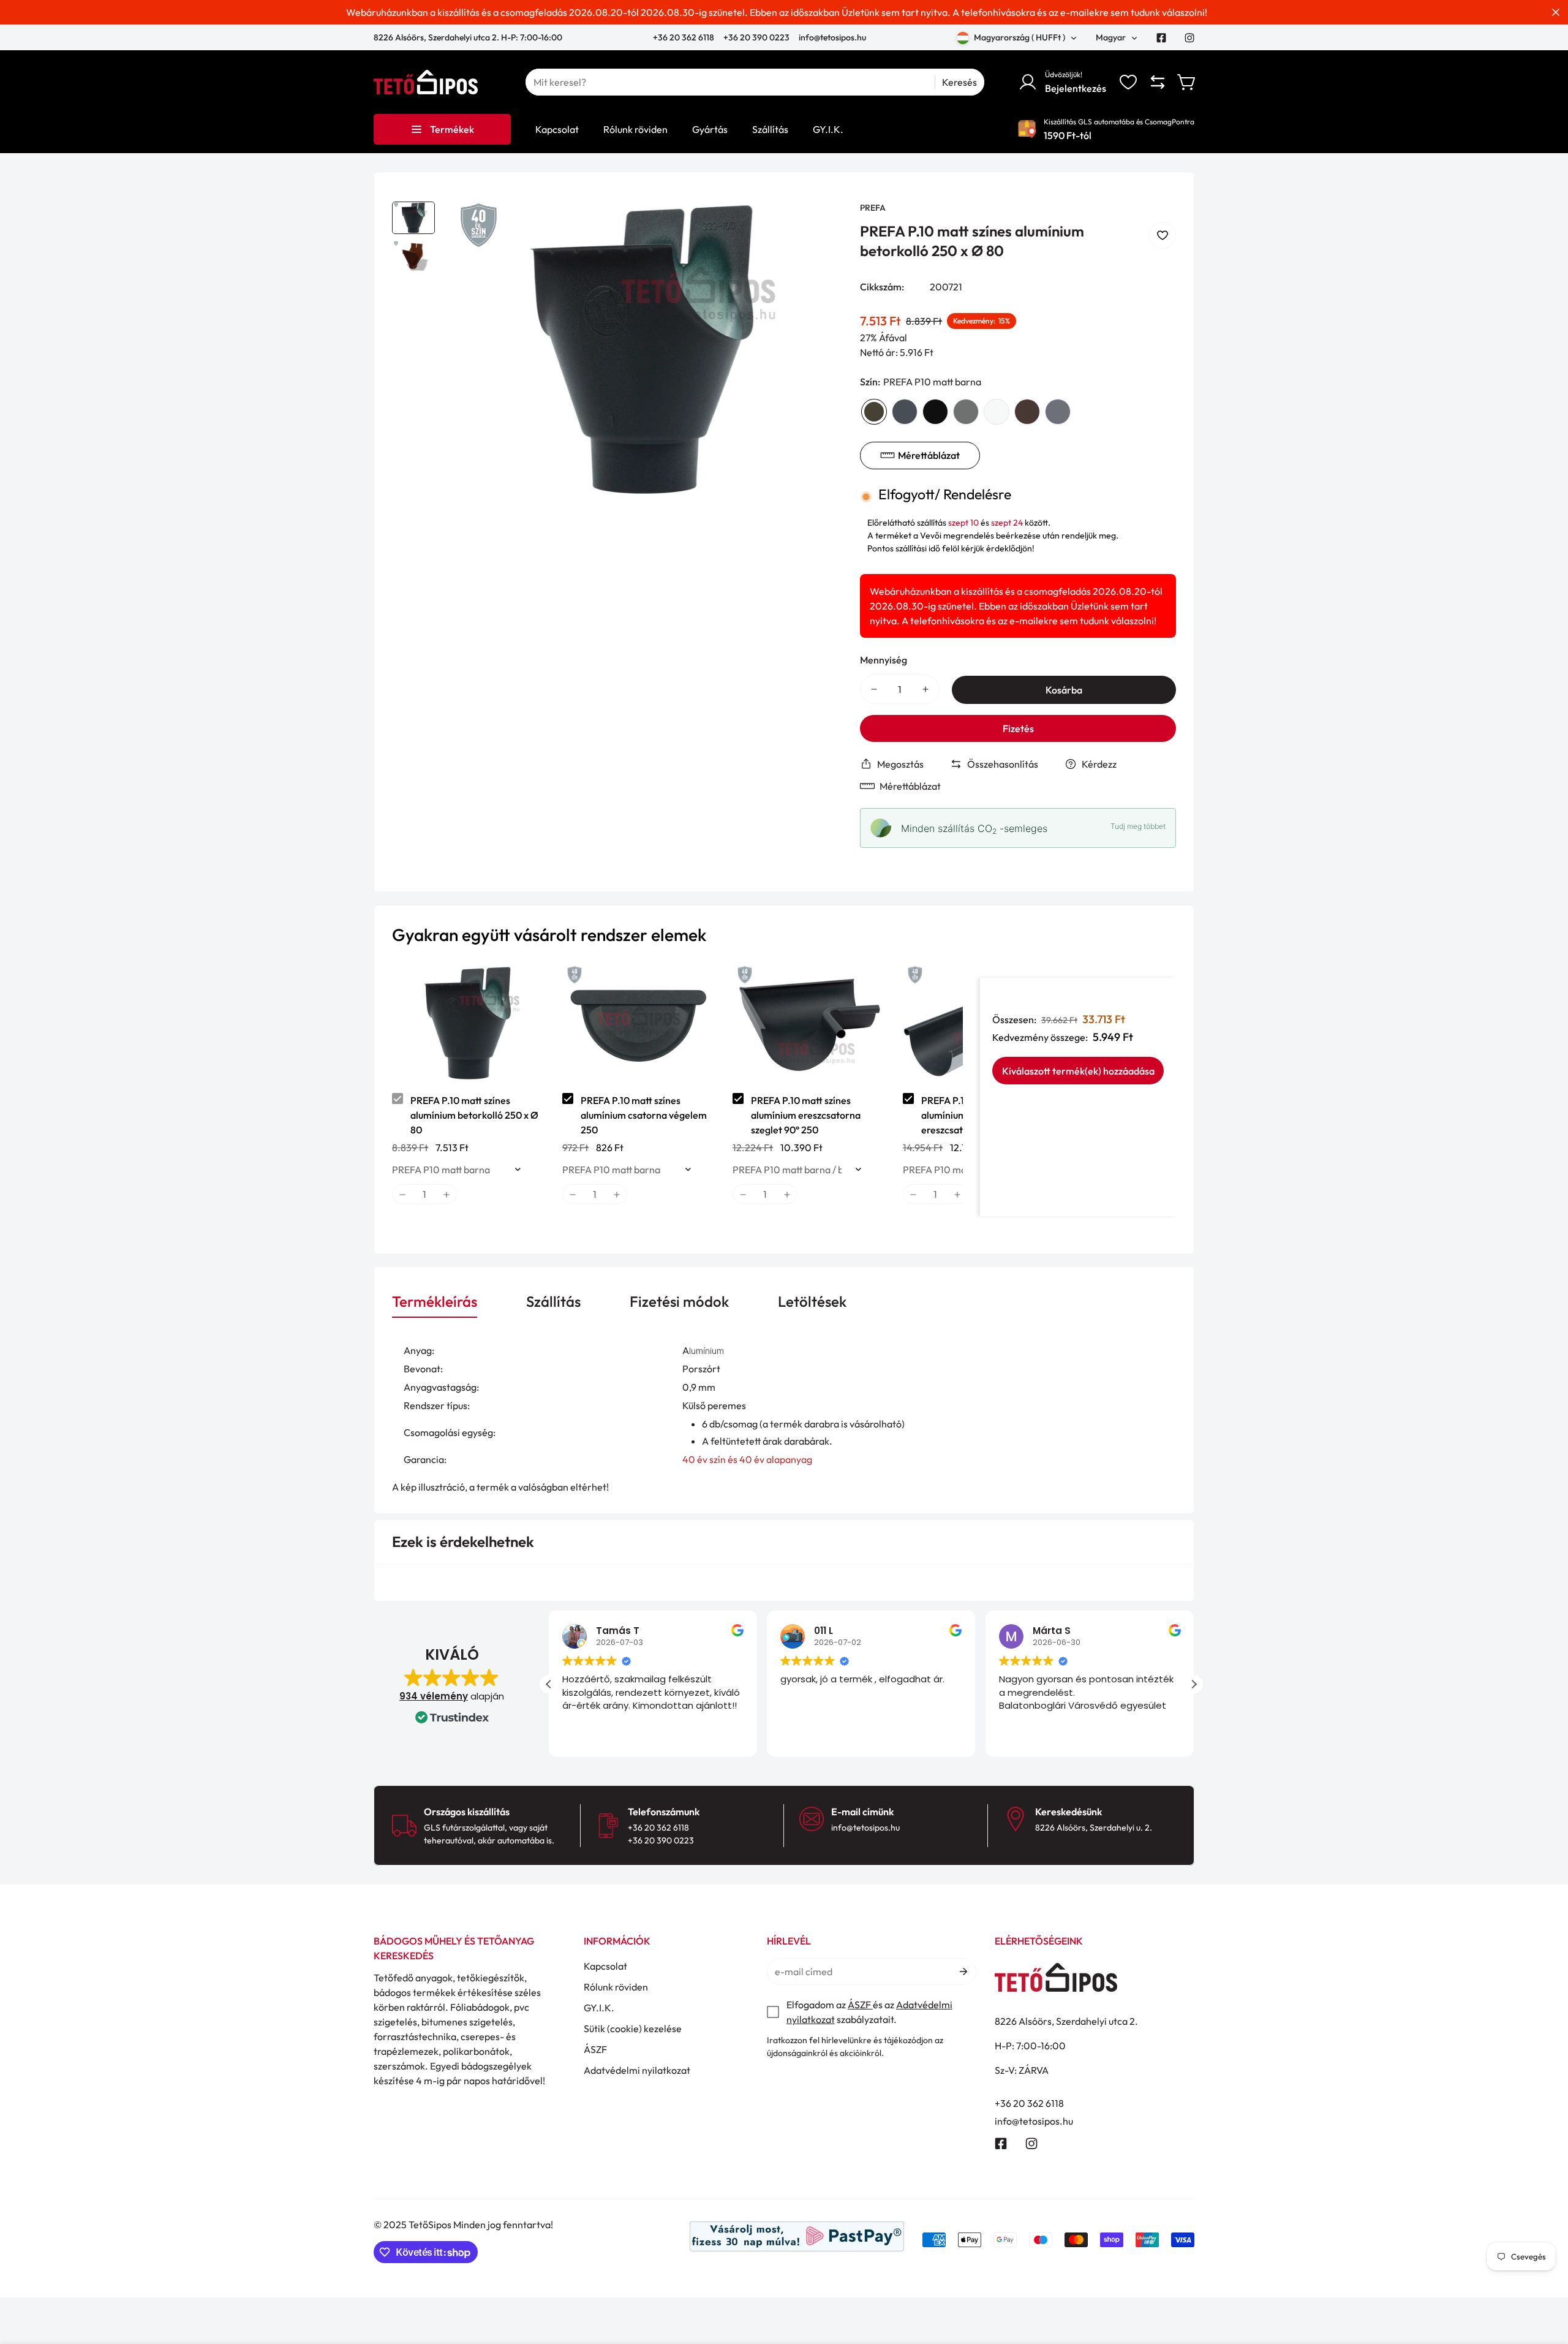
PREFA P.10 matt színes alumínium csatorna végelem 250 (644, 1115)
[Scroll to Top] (1544, 2277)
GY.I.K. (599, 2008)
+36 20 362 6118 (684, 37)
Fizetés (1018, 728)
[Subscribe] (963, 1972)
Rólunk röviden (616, 1987)
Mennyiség (884, 660)
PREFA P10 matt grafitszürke (1058, 412)
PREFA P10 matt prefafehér (997, 412)
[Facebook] (1161, 38)
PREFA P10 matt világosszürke (966, 412)
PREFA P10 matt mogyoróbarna (1027, 412)
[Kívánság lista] (1128, 82)
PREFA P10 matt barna (874, 412)
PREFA (873, 208)
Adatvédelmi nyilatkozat (637, 2070)
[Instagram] (1189, 38)
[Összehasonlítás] (1158, 82)
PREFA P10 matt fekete (935, 412)
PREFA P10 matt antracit (905, 412)
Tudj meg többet (1138, 826)
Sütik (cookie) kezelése (633, 2028)
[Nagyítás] (816, 227)
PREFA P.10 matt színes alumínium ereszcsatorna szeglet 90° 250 (806, 1115)
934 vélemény (434, 1696)
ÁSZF (595, 2049)
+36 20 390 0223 (756, 37)
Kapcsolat (605, 1966)
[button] (1187, 82)
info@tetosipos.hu (832, 37)
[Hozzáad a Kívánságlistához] (1163, 235)
